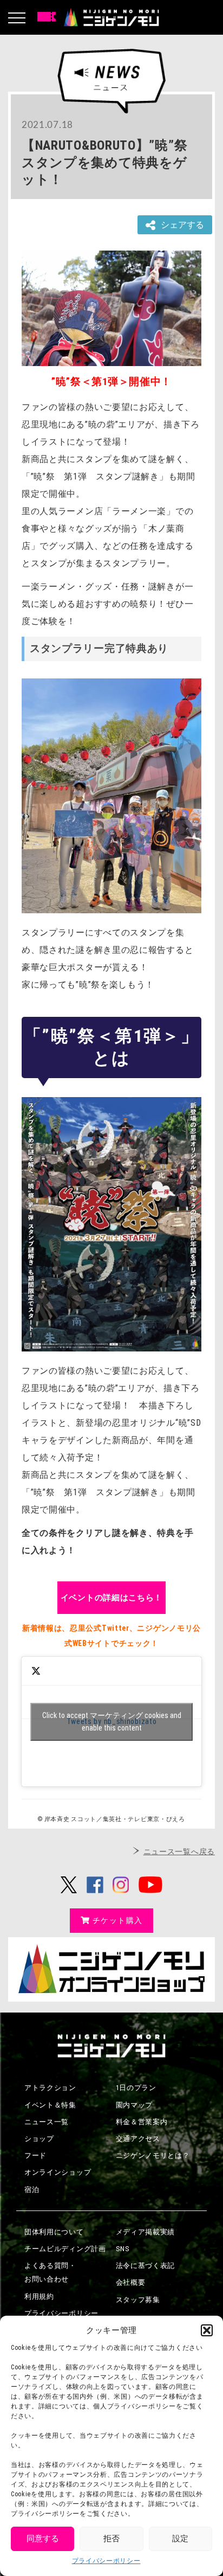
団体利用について (54, 2232)
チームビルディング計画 (65, 2249)
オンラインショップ (58, 2172)
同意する (43, 2539)
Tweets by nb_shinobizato (112, 1722)
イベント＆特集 (50, 2105)
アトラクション (50, 2088)
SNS (123, 2249)
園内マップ (135, 2105)
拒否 (111, 2539)
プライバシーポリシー (106, 2561)
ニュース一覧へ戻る (179, 1851)
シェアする (182, 225)
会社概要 (131, 2282)
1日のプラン (136, 2088)
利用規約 (39, 2296)
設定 (180, 2539)
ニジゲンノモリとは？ (153, 2155)
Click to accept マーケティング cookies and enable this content (112, 1722)
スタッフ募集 (138, 2300)
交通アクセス (138, 2139)
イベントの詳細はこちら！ (111, 1598)
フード (35, 2155)
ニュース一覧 (47, 2122)
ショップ (39, 2139)
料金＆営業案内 (142, 2122)
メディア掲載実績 (146, 2232)
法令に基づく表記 (146, 2266)
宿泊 (32, 2190)
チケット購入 (117, 1920)
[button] (207, 2330)
